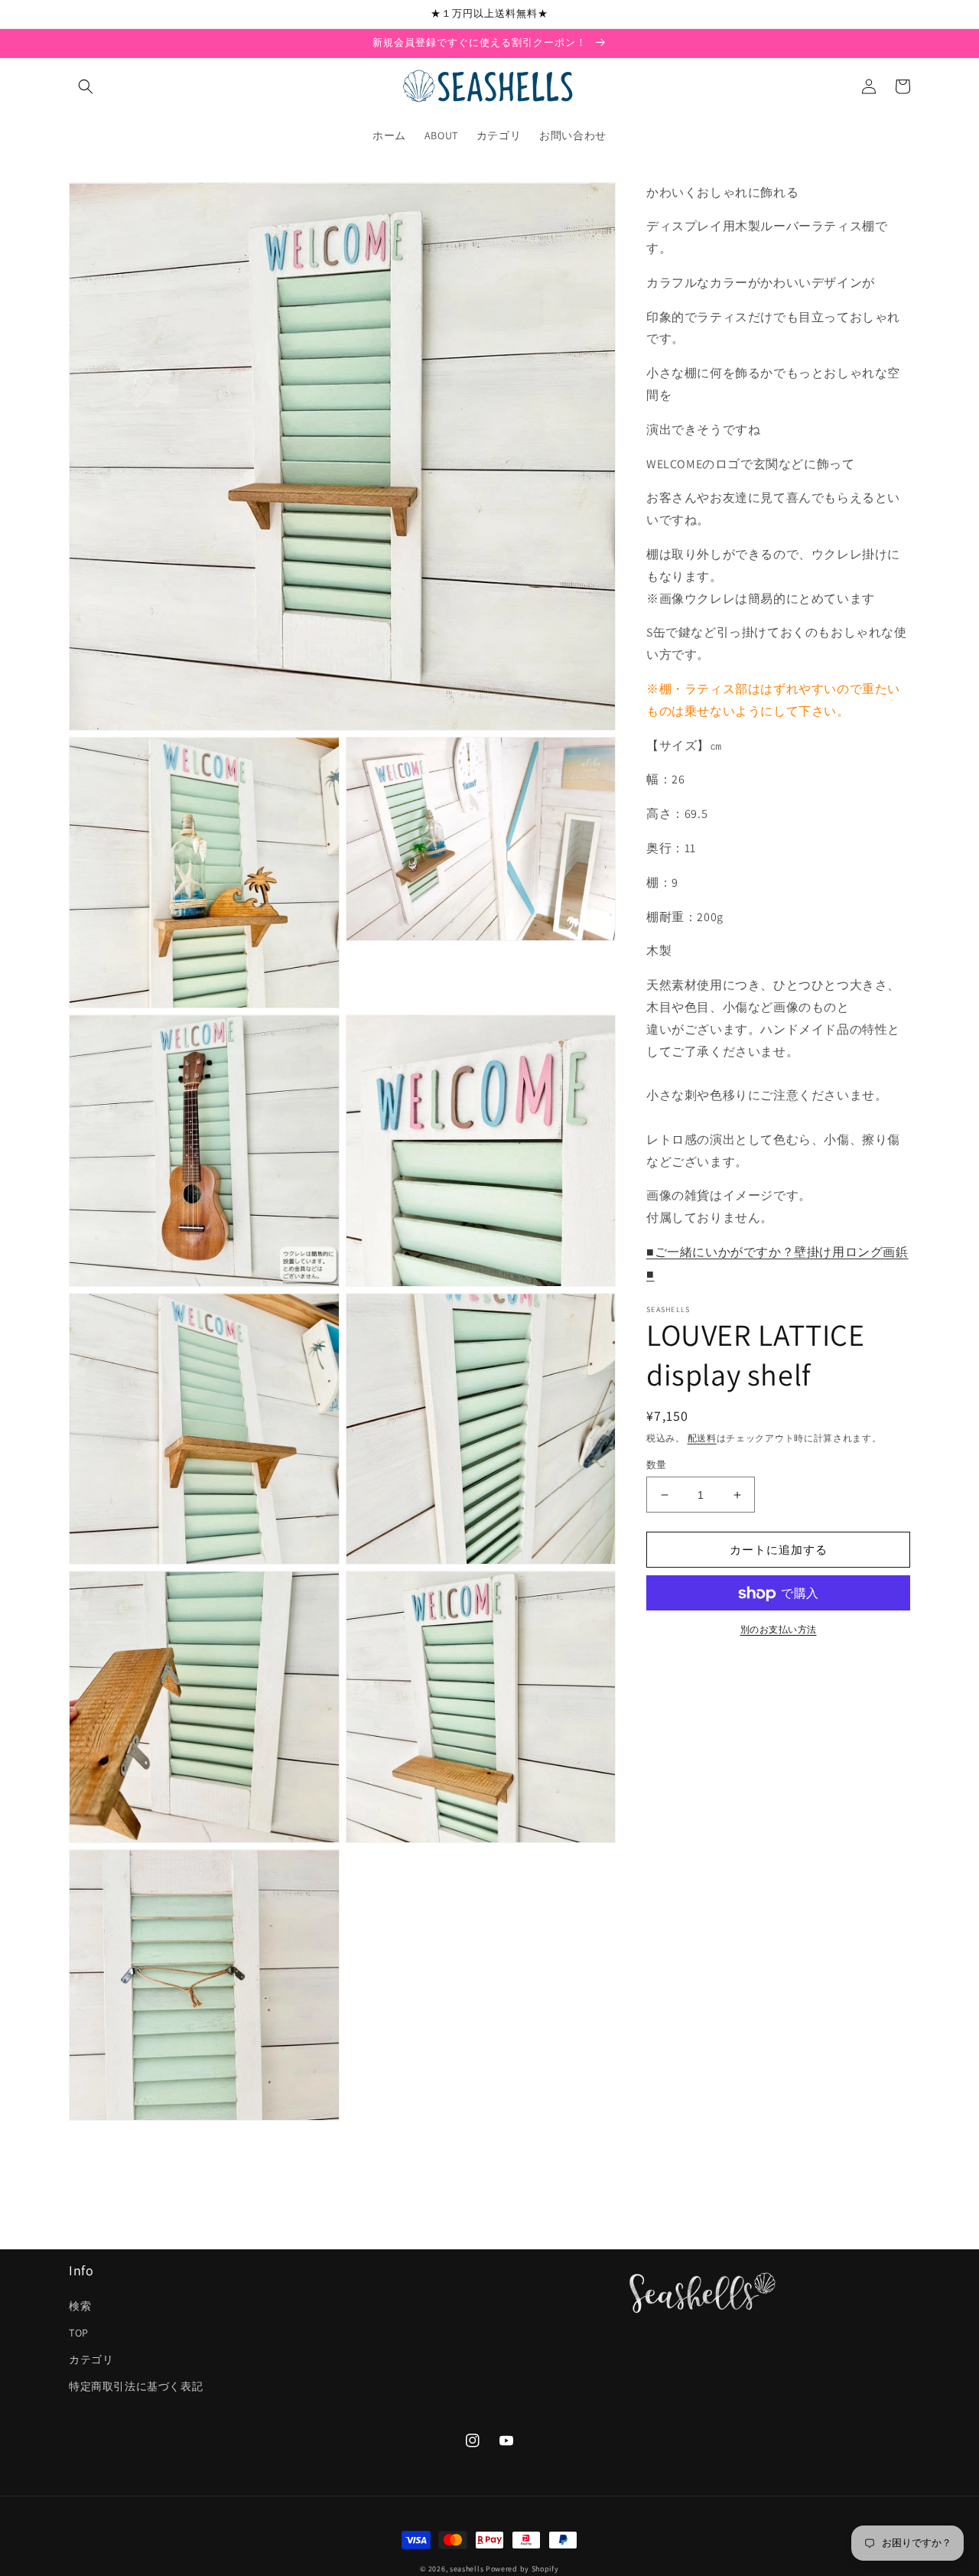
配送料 (702, 1438)
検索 (80, 2306)
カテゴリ (91, 2359)
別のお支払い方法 (779, 1630)
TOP (79, 2333)
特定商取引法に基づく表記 (136, 2386)
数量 (657, 1465)
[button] (86, 86)
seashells (467, 2569)
